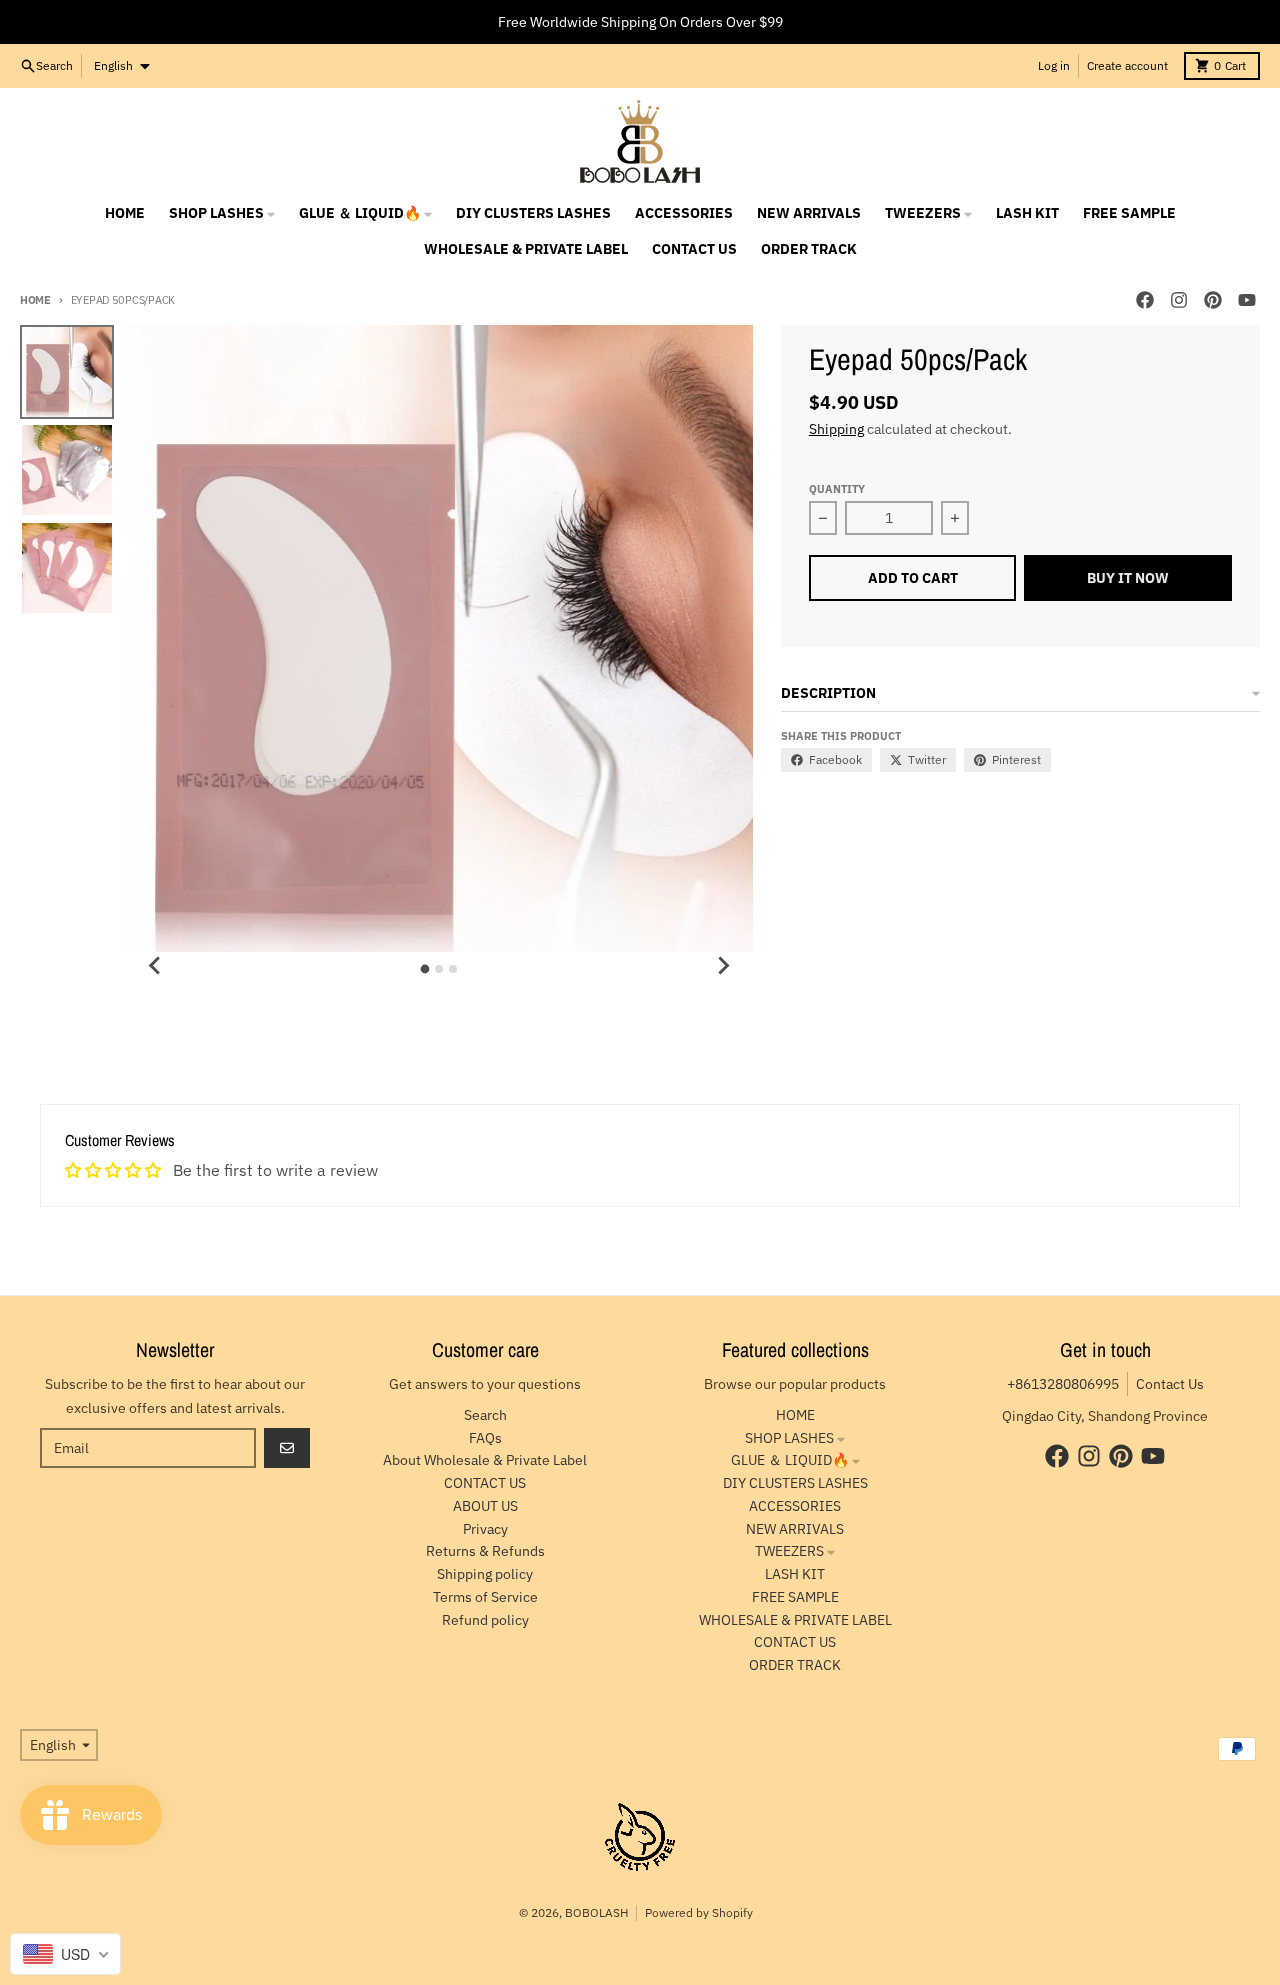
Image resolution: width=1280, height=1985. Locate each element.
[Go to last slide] (156, 966)
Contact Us (1170, 1384)
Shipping (836, 429)
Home (35, 300)
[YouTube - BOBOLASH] (1247, 300)
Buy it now (1128, 578)
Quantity (837, 489)
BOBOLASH (596, 1912)
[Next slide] (723, 966)
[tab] (425, 969)
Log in (1054, 65)
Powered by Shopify (699, 1912)
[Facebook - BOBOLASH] (1145, 300)
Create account (1127, 65)
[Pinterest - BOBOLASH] (1213, 300)
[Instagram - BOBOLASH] (1179, 300)
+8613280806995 (1063, 1384)
